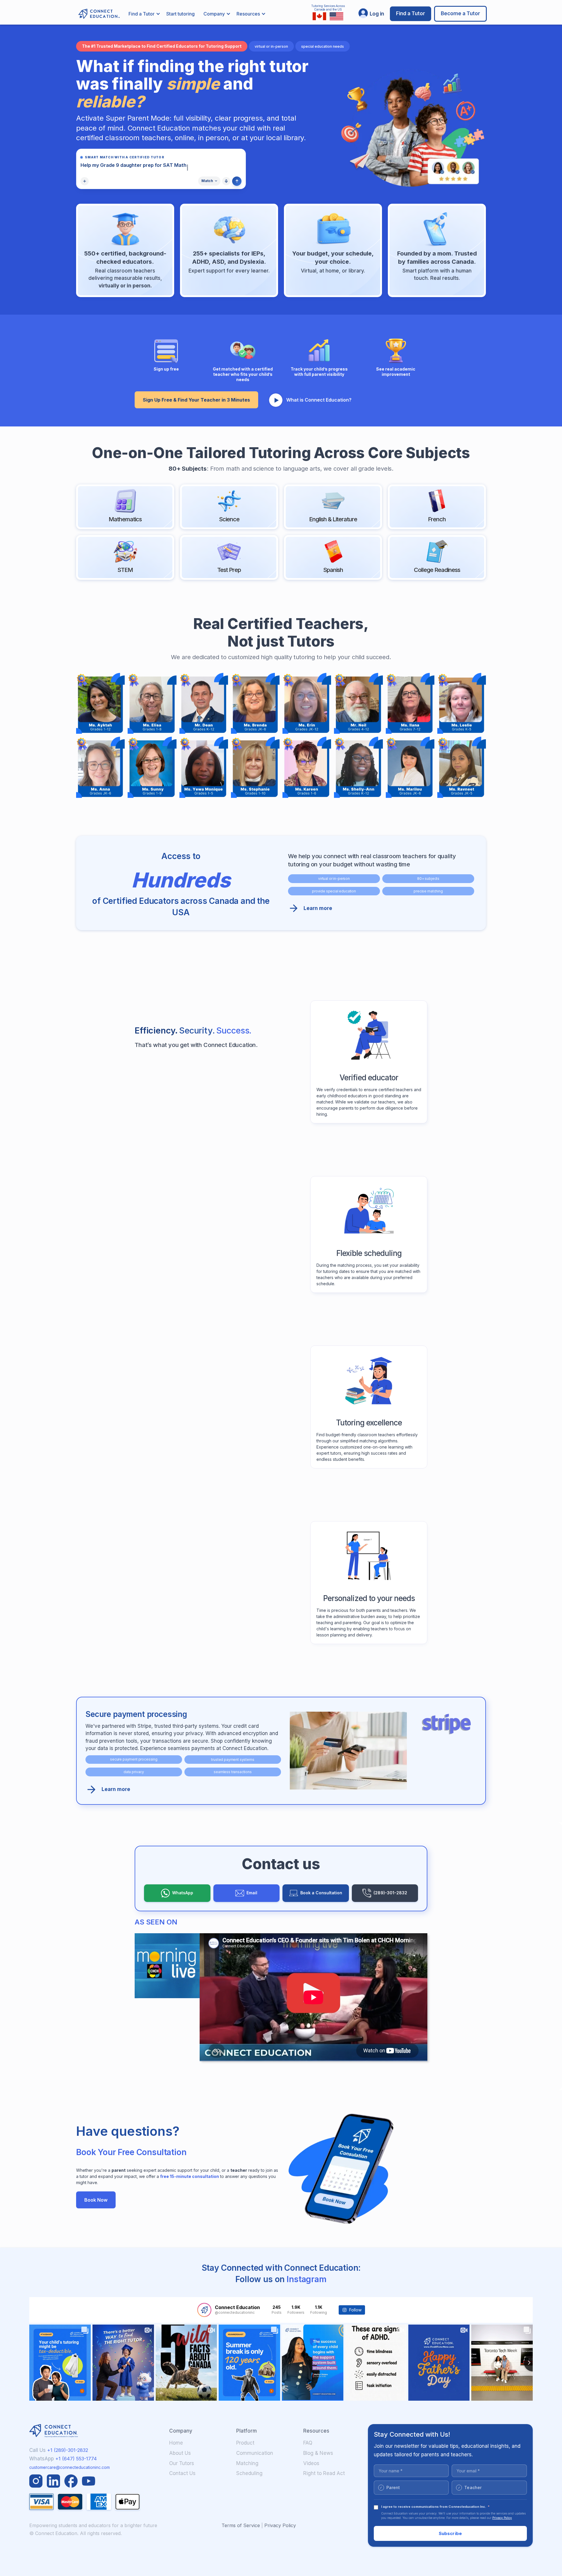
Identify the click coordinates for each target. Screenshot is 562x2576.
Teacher (470, 2487)
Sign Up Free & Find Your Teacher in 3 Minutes (196, 400)
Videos (311, 2463)
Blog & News (318, 2453)
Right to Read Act (324, 2473)
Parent (390, 2487)
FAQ (308, 2443)
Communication (255, 2453)
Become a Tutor (460, 13)
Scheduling (249, 2473)
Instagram (307, 2279)
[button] (144, 14)
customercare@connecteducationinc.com (70, 2467)
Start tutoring (180, 14)
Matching (247, 2463)
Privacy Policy (280, 2525)
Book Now (96, 2200)
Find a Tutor (411, 13)
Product (245, 2443)
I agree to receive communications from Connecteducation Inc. (435, 2507)
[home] (96, 14)
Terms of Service (241, 2525)
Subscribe (450, 2533)
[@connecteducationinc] (204, 2310)
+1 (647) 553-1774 (75, 2459)
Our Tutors (182, 2463)
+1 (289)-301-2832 (68, 2450)
